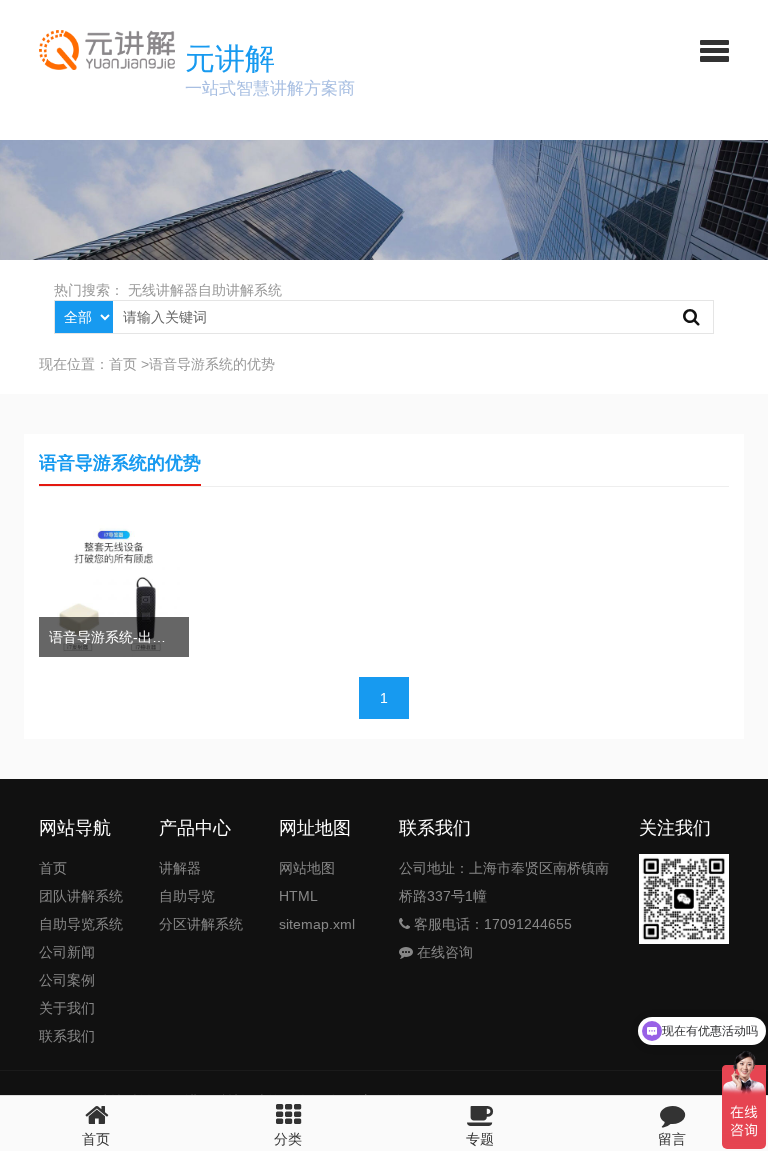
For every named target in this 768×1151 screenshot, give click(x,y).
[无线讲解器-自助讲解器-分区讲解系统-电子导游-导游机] (99, 50)
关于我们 (67, 1008)
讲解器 (180, 868)
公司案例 (67, 980)
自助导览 (187, 896)
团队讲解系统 (81, 896)
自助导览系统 (81, 924)
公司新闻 (67, 952)
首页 (123, 364)
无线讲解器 (163, 290)
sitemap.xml (317, 924)
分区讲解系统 (201, 924)
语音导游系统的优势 (212, 364)
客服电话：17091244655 (491, 924)
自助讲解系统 (240, 290)
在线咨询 (443, 952)
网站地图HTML (307, 882)
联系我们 (67, 1036)
